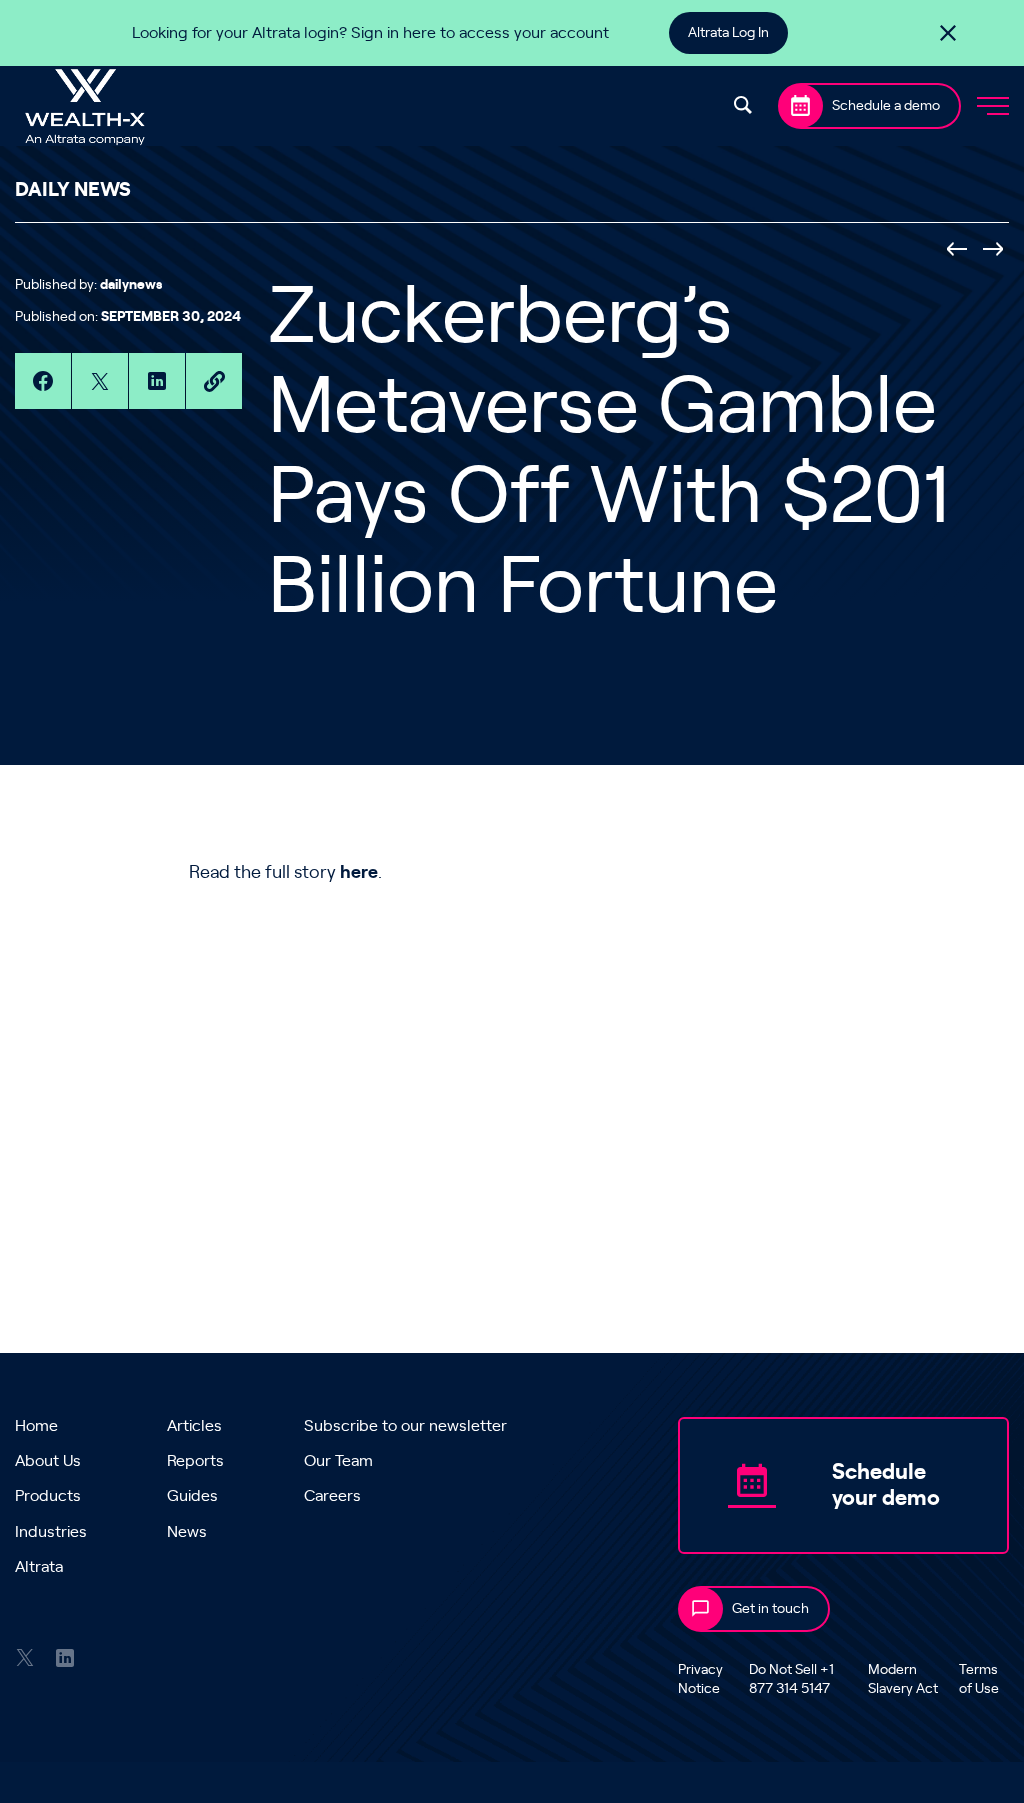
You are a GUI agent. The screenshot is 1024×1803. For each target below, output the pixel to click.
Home (36, 1426)
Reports (195, 1461)
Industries (51, 1532)
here (359, 873)
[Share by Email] (214, 381)
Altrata (39, 1567)
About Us (48, 1461)
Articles (194, 1426)
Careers (332, 1496)
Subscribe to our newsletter (405, 1426)
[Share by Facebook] (43, 381)
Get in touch (770, 1609)
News (187, 1532)
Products (48, 1496)
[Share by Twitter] (100, 381)
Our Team (338, 1461)
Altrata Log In (728, 33)
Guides (192, 1496)
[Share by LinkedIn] (157, 381)
